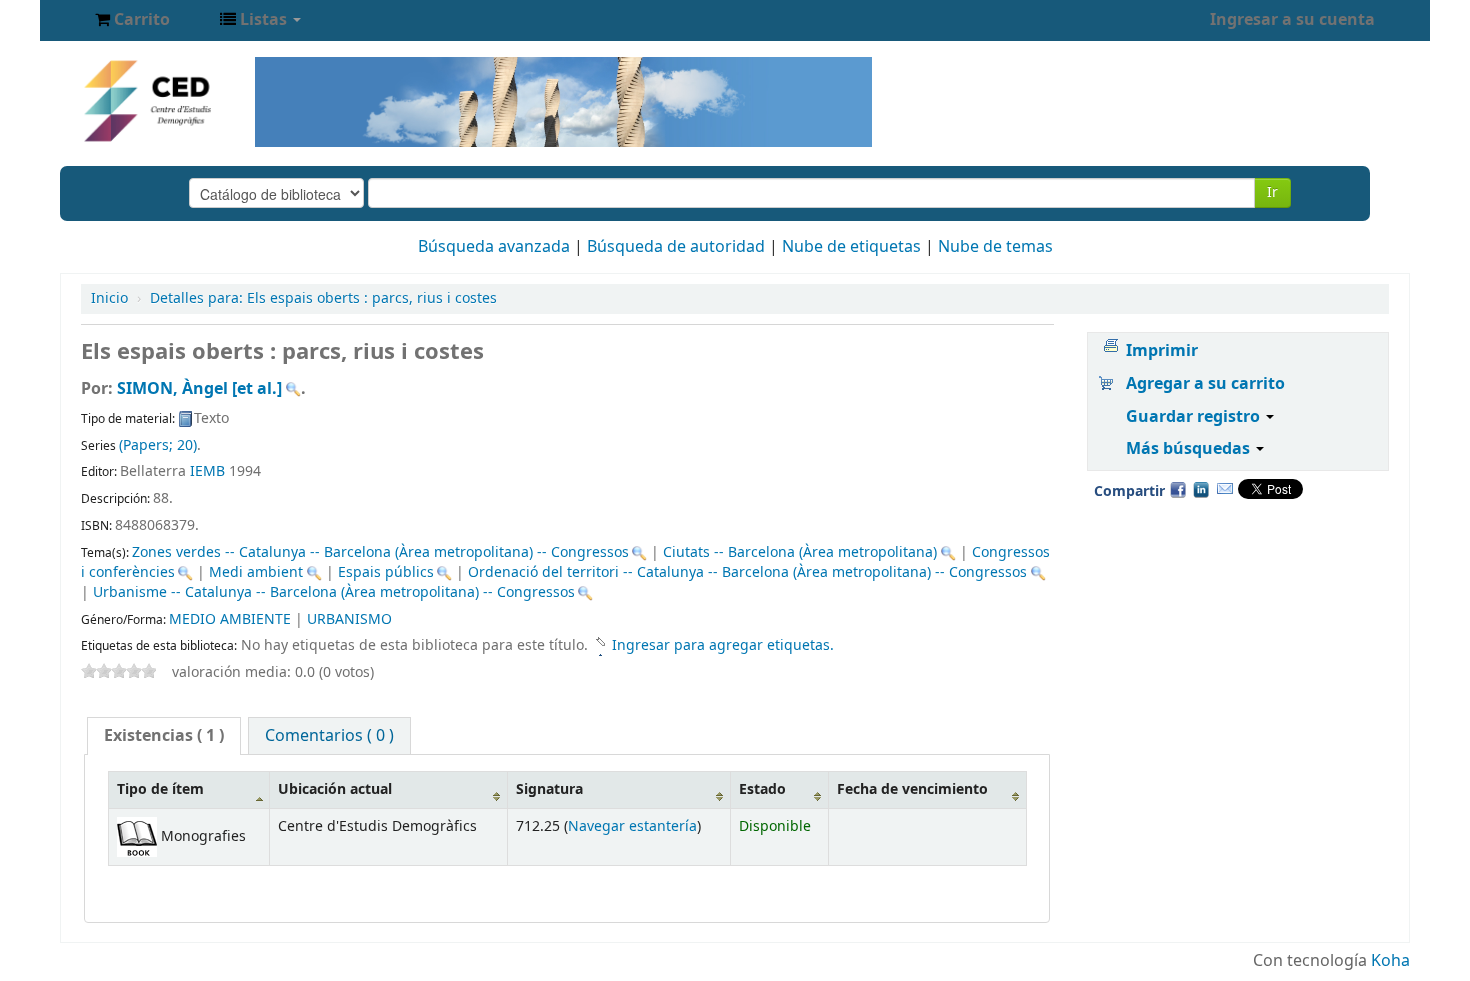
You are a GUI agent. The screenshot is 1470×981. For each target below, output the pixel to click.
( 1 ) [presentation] (164, 736)
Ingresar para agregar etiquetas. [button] (723, 645)
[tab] (164, 736)
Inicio (109, 298)
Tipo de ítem (160, 789)
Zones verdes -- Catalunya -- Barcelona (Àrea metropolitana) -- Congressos (380, 552)
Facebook (1178, 489)
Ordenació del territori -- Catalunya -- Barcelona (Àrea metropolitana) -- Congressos (747, 572)
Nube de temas (995, 247)
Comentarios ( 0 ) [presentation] (329, 736)
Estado (762, 789)
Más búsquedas (1190, 449)
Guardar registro (1195, 417)
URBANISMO (349, 619)
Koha (1390, 961)
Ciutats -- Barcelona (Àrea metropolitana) (800, 552)
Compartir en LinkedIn (1201, 489)
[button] (132, 20)
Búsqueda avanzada (494, 247)
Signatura (549, 789)
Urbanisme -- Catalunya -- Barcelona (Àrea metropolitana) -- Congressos (334, 592)
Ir (1272, 192)
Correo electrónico (1225, 489)
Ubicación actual (335, 789)
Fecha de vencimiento (912, 789)
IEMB (207, 471)
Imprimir (1162, 351)
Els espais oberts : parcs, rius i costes (323, 298)
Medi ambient (256, 572)
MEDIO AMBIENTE (230, 619)
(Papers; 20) (158, 445)
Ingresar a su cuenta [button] (1292, 20)
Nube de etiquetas (851, 247)
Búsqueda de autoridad (676, 247)
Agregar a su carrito (1205, 384)
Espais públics (386, 572)
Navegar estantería (632, 826)
